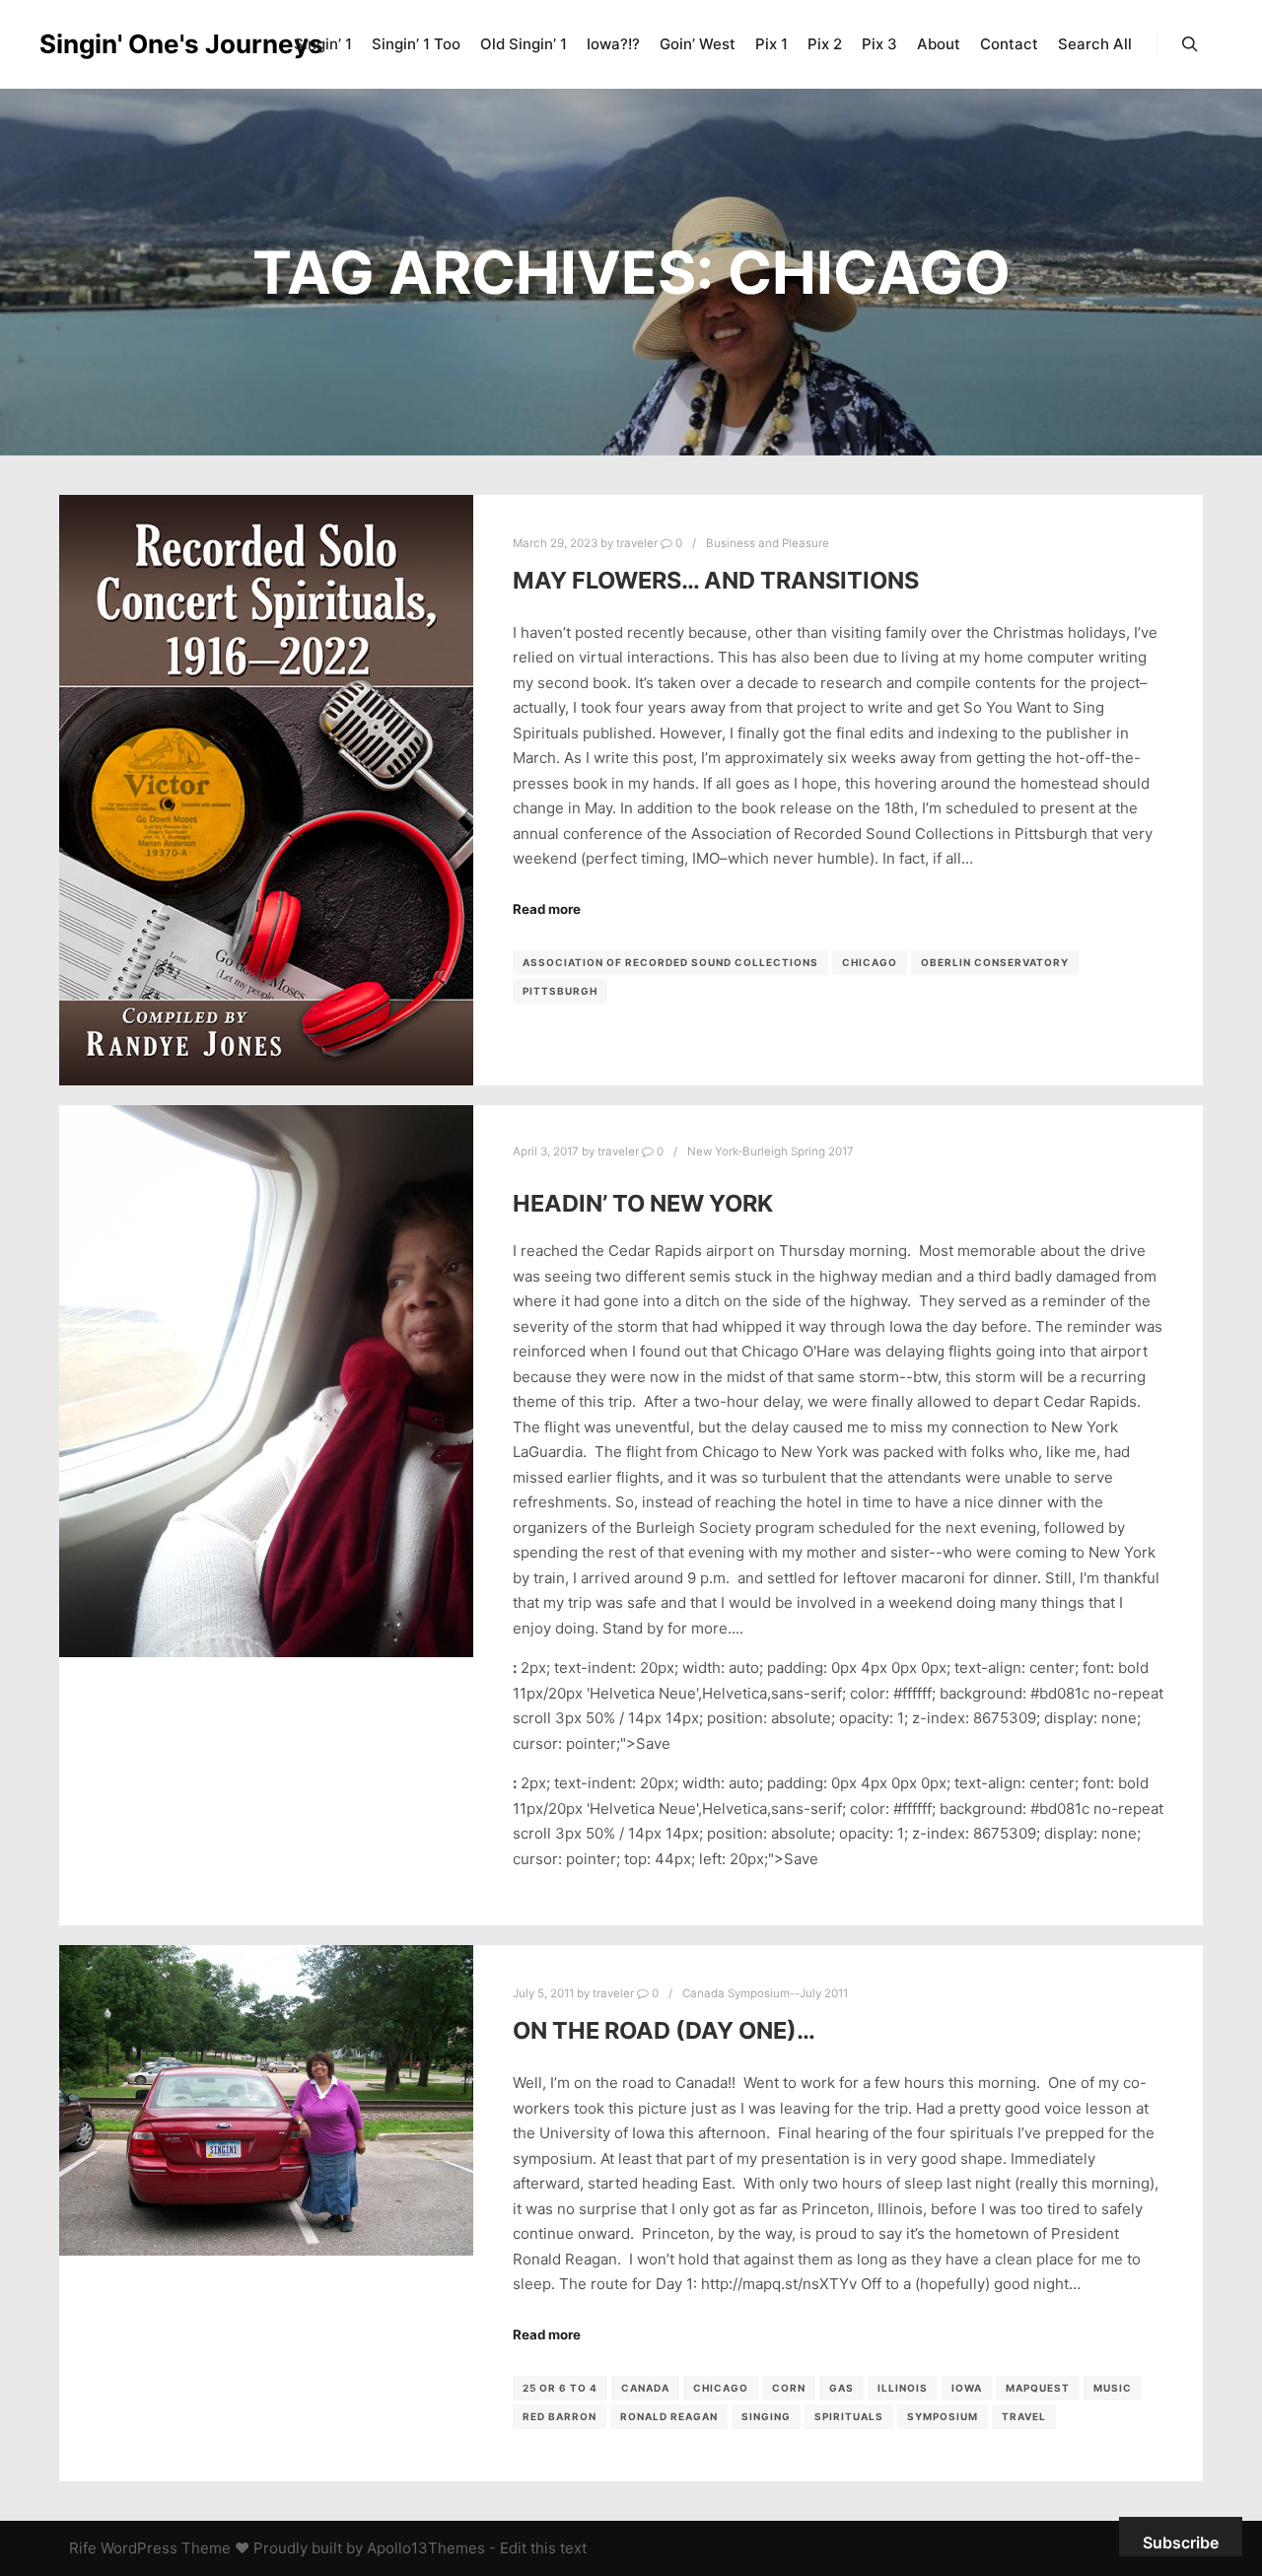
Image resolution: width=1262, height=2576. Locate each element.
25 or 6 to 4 (560, 2388)
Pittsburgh (560, 991)
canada (645, 2388)
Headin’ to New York (643, 1203)
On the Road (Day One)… (664, 2030)
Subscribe (1181, 2542)
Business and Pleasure (768, 543)
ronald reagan (669, 2416)
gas (841, 2388)
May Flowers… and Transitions (716, 580)
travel (1024, 2416)
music (1113, 2388)
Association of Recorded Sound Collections (670, 962)
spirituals (849, 2416)
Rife (83, 2548)
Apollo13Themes (426, 2548)
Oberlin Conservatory (995, 962)
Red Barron (560, 2416)
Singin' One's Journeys (138, 44)
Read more (547, 909)
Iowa (967, 2388)
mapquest (1038, 2388)
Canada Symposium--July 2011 (765, 1993)
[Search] (1190, 44)
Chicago (870, 962)
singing (766, 2416)
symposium (943, 2416)
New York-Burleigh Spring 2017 (771, 1151)
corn (789, 2388)
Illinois (903, 2388)
